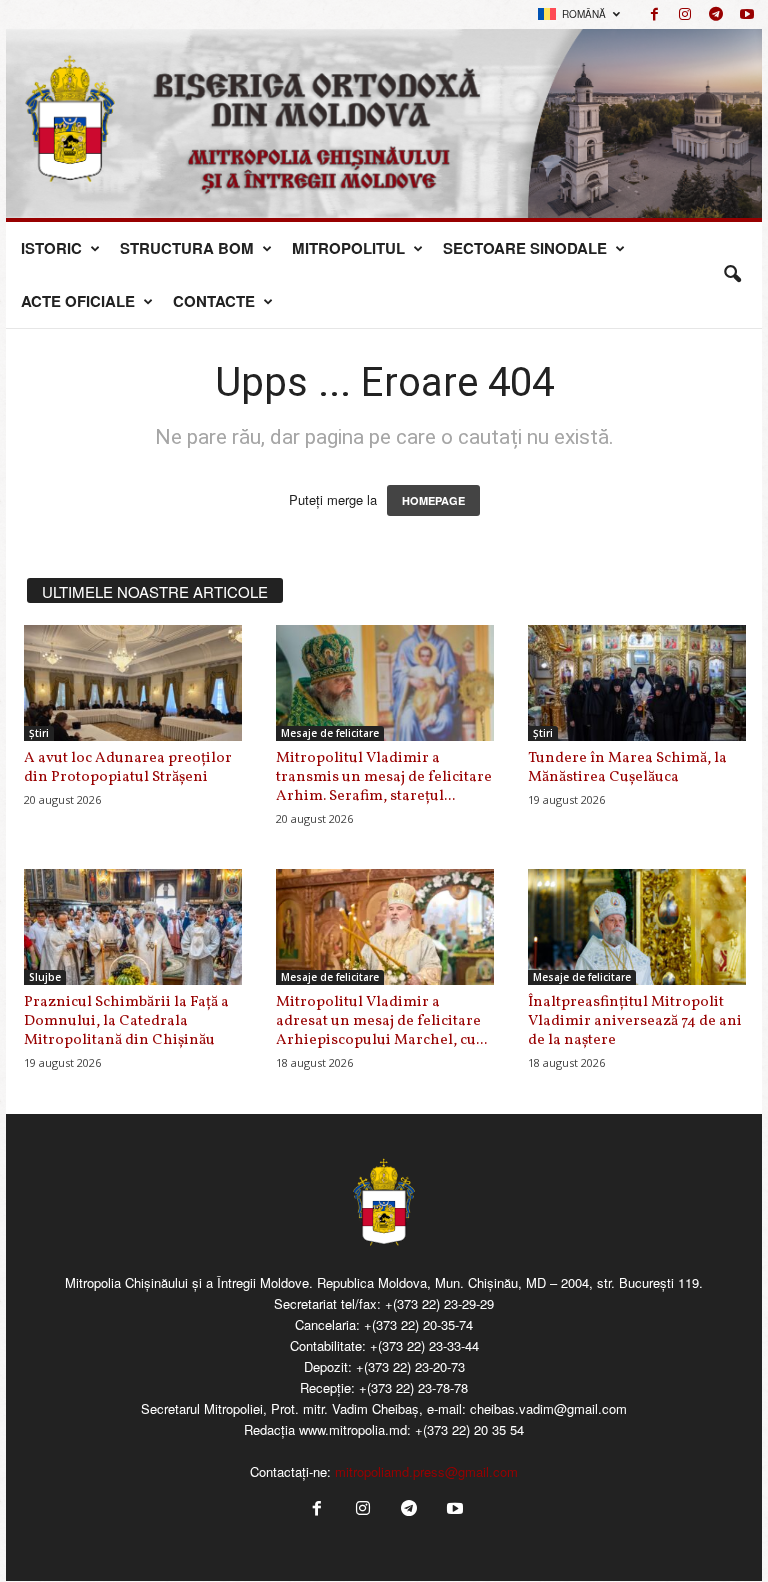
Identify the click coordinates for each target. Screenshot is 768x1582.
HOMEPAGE (433, 500)
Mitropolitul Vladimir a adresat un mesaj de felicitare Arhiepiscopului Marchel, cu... (381, 1021)
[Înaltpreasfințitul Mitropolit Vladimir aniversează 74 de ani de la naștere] (637, 927)
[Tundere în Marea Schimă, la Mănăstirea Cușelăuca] (637, 683)
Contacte (214, 301)
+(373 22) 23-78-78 (413, 1387)
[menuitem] (579, 14)
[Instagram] (685, 14)
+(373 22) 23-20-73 (410, 1366)
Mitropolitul (348, 248)
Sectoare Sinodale (525, 248)
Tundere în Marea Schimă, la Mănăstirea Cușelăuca (627, 768)
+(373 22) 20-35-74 (418, 1324)
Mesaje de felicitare (330, 733)
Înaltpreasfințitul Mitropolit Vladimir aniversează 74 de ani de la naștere (635, 1021)
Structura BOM (187, 248)
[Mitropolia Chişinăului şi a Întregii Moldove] (384, 123)
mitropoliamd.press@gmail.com (426, 1471)
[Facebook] (654, 14)
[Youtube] (747, 14)
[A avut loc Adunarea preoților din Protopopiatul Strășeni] (133, 683)
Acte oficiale (78, 301)
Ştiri (39, 733)
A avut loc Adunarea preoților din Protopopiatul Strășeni (128, 768)
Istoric (51, 248)
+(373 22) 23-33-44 (424, 1345)
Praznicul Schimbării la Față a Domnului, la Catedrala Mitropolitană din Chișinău (126, 1021)
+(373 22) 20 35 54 (469, 1429)
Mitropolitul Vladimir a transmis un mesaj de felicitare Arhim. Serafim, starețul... (384, 777)
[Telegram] (716, 14)
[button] (732, 275)
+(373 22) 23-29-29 (439, 1303)
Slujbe (45, 977)
